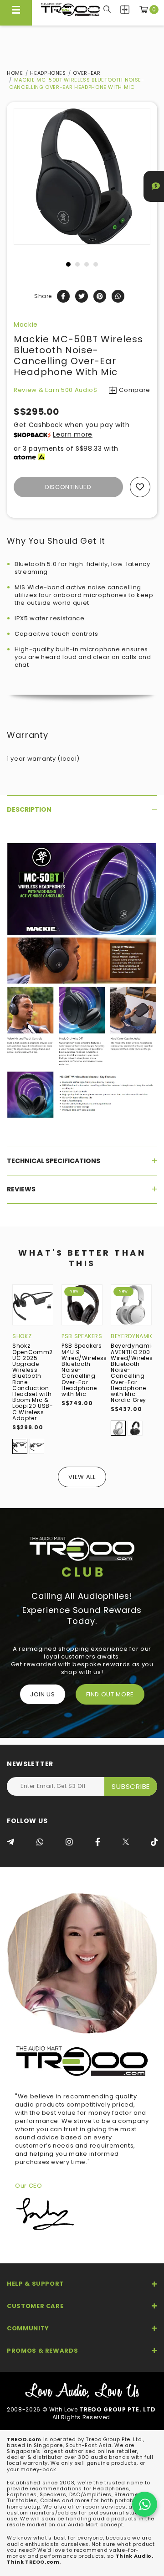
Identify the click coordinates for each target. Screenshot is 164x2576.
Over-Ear (87, 73)
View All (82, 1477)
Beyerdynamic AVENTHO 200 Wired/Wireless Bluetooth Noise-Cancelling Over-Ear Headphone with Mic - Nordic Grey (133, 1373)
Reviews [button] (21, 1189)
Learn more (73, 434)
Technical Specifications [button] (54, 1161)
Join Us (43, 1694)
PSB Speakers (82, 1336)
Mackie (26, 325)
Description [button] (29, 809)
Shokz (22, 1336)
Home (15, 73)
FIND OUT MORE (110, 1694)
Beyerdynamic (133, 1336)
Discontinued (68, 487)
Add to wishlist (140, 487)
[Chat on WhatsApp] (145, 2504)
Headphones (48, 73)
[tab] (82, 809)
